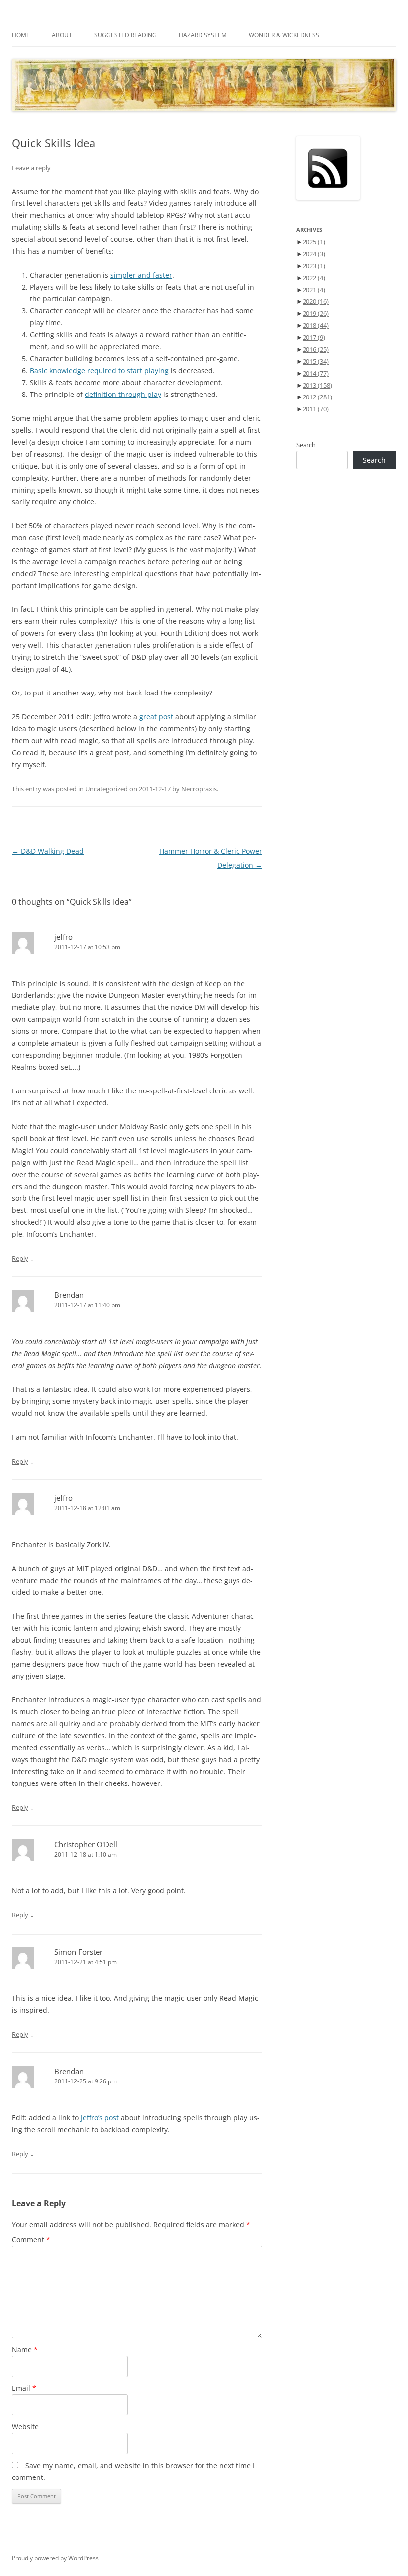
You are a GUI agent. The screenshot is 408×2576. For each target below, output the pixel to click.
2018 (316, 325)
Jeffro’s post (100, 2118)
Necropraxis (199, 789)
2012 (317, 397)
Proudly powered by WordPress (55, 2558)
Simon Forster (78, 1952)
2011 (316, 409)
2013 (317, 385)
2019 (316, 313)
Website (25, 2427)
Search (306, 445)
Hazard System (203, 35)
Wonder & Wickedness (284, 35)
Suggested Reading (125, 35)
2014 (316, 373)
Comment (31, 2239)
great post (156, 717)
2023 (314, 266)
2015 (316, 361)
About (62, 35)
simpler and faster (141, 275)
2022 (314, 278)
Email (24, 2388)
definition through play (123, 394)
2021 (314, 290)
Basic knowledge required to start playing (99, 370)
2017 (314, 337)
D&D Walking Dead (48, 851)
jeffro (63, 937)
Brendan (69, 1295)
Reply (20, 1258)
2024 (314, 254)
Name (25, 2349)
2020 (316, 301)
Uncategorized (106, 789)
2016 (316, 349)
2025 (314, 242)
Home (21, 35)
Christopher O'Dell (86, 1844)
